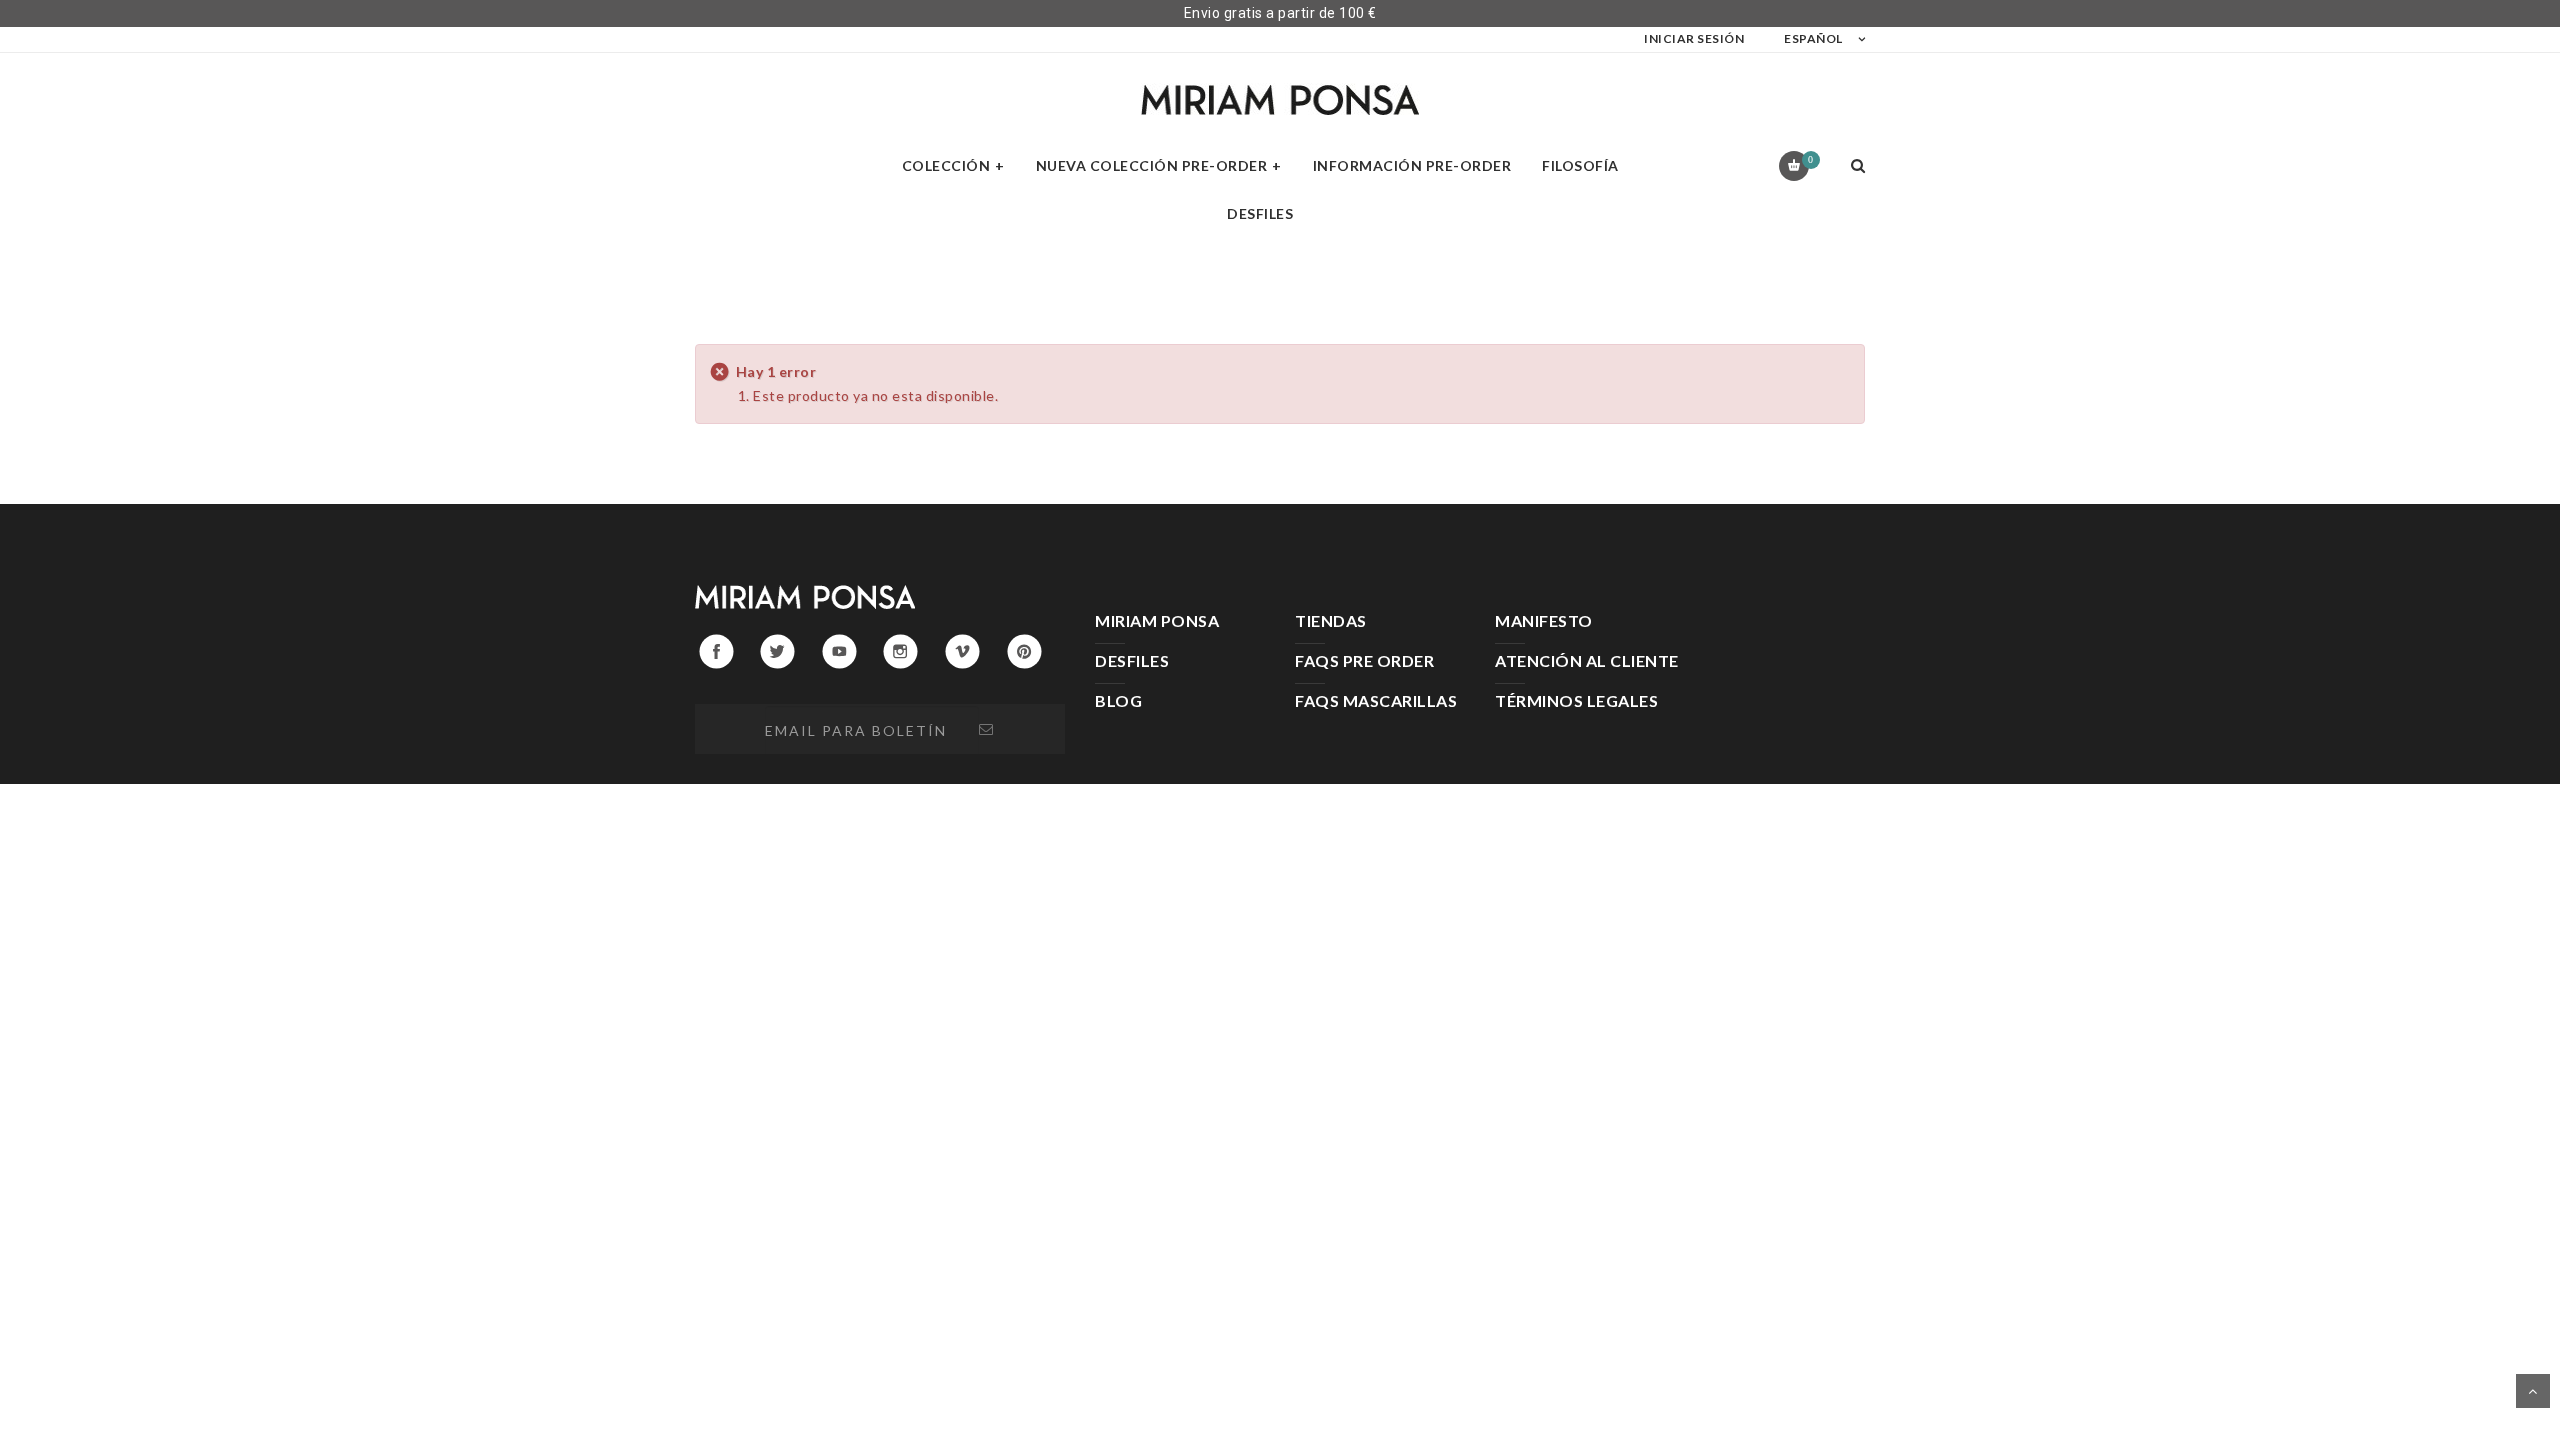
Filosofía (1580, 165)
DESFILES (1132, 660)
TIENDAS (1331, 620)
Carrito (1810, 159)
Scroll (2533, 1391)
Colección (946, 165)
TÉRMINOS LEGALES (1576, 700)
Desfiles (1260, 213)
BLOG (1118, 700)
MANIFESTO (1544, 620)
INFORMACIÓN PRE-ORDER (1412, 165)
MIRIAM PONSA (1157, 620)
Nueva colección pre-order (1152, 165)
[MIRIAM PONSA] (1280, 99)
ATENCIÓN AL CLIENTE (1587, 660)
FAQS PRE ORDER (1364, 660)
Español (1813, 38)
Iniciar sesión (1694, 38)
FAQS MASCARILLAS (1376, 700)
